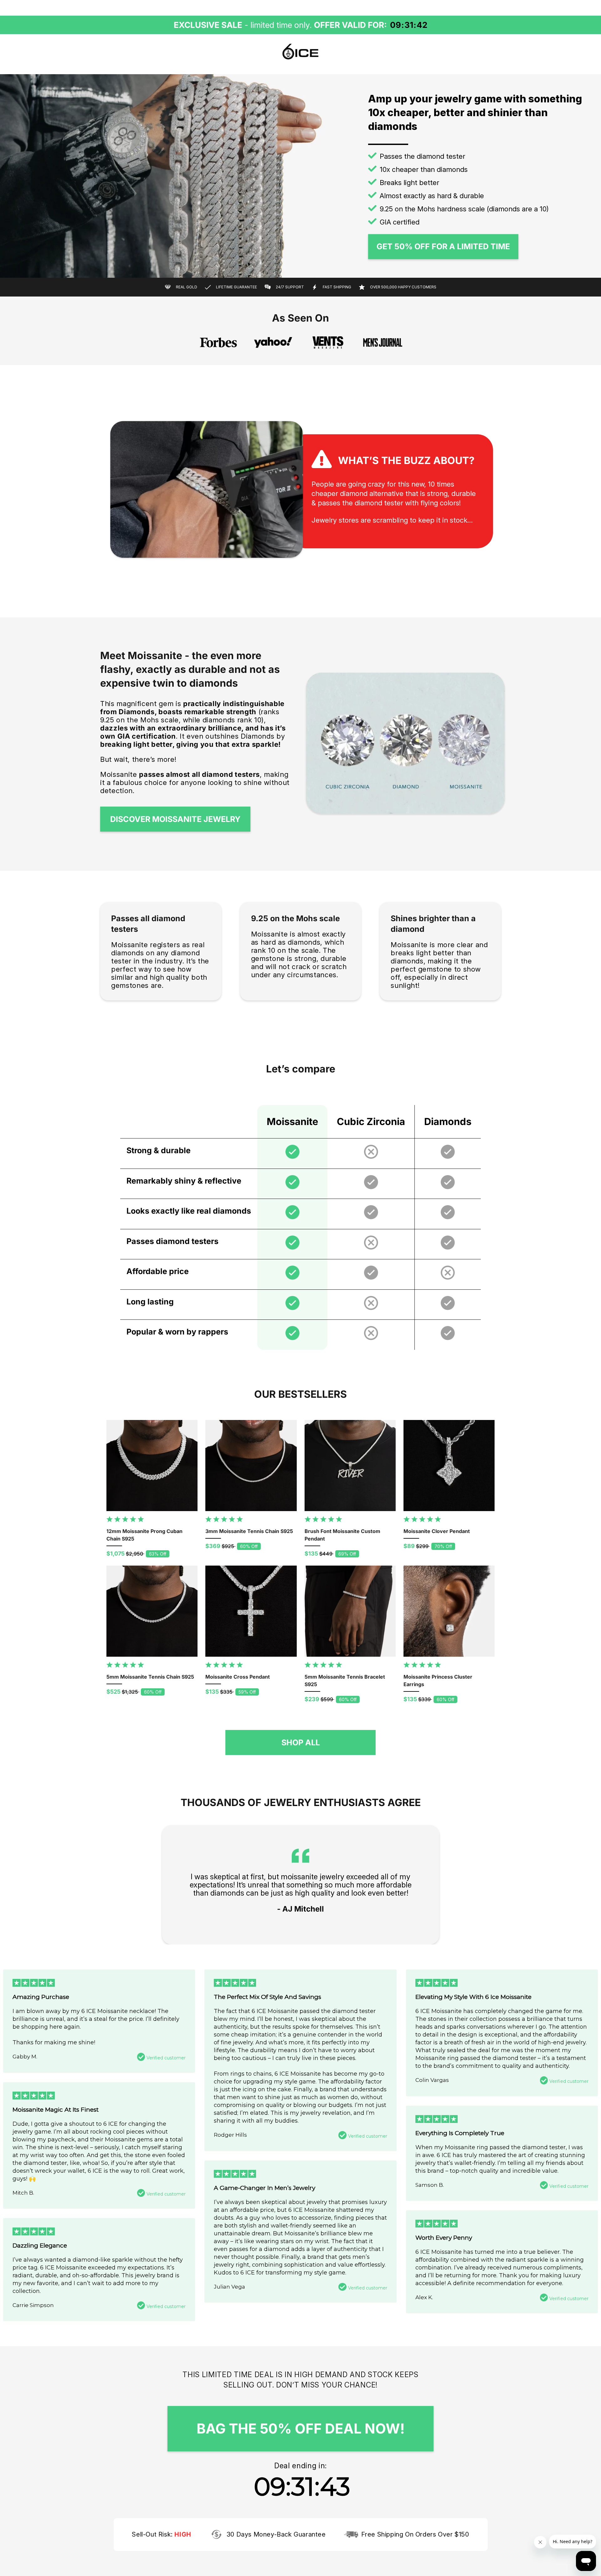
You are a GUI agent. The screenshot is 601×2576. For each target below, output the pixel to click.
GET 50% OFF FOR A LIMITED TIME (443, 246)
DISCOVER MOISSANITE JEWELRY (175, 819)
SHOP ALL (301, 1742)
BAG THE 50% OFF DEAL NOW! (301, 2429)
